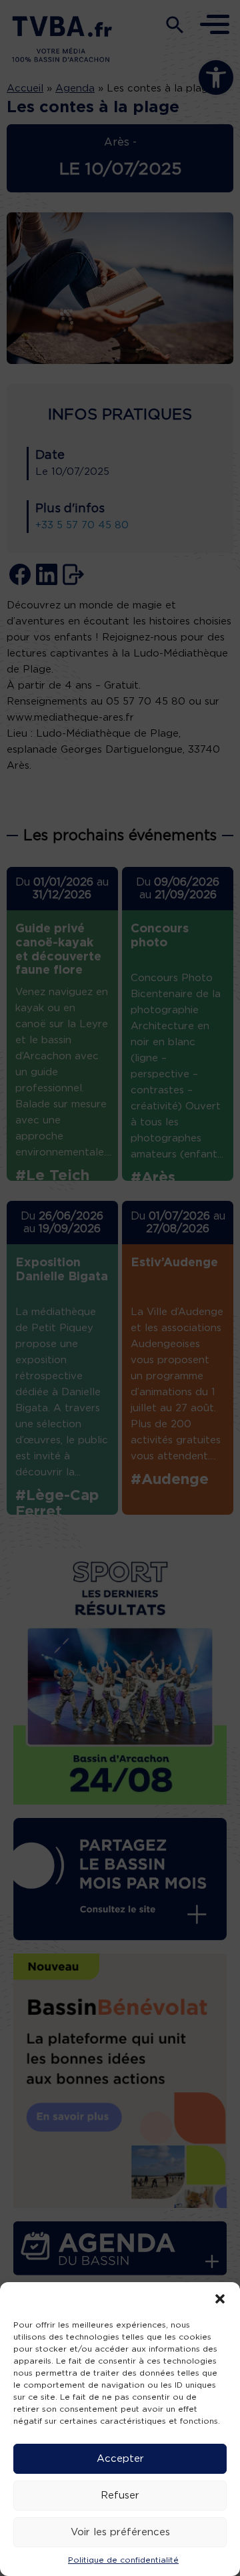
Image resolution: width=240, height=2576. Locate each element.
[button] (220, 2299)
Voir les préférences (120, 2532)
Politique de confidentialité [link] (123, 2560)
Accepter (120, 2459)
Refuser (120, 2496)
